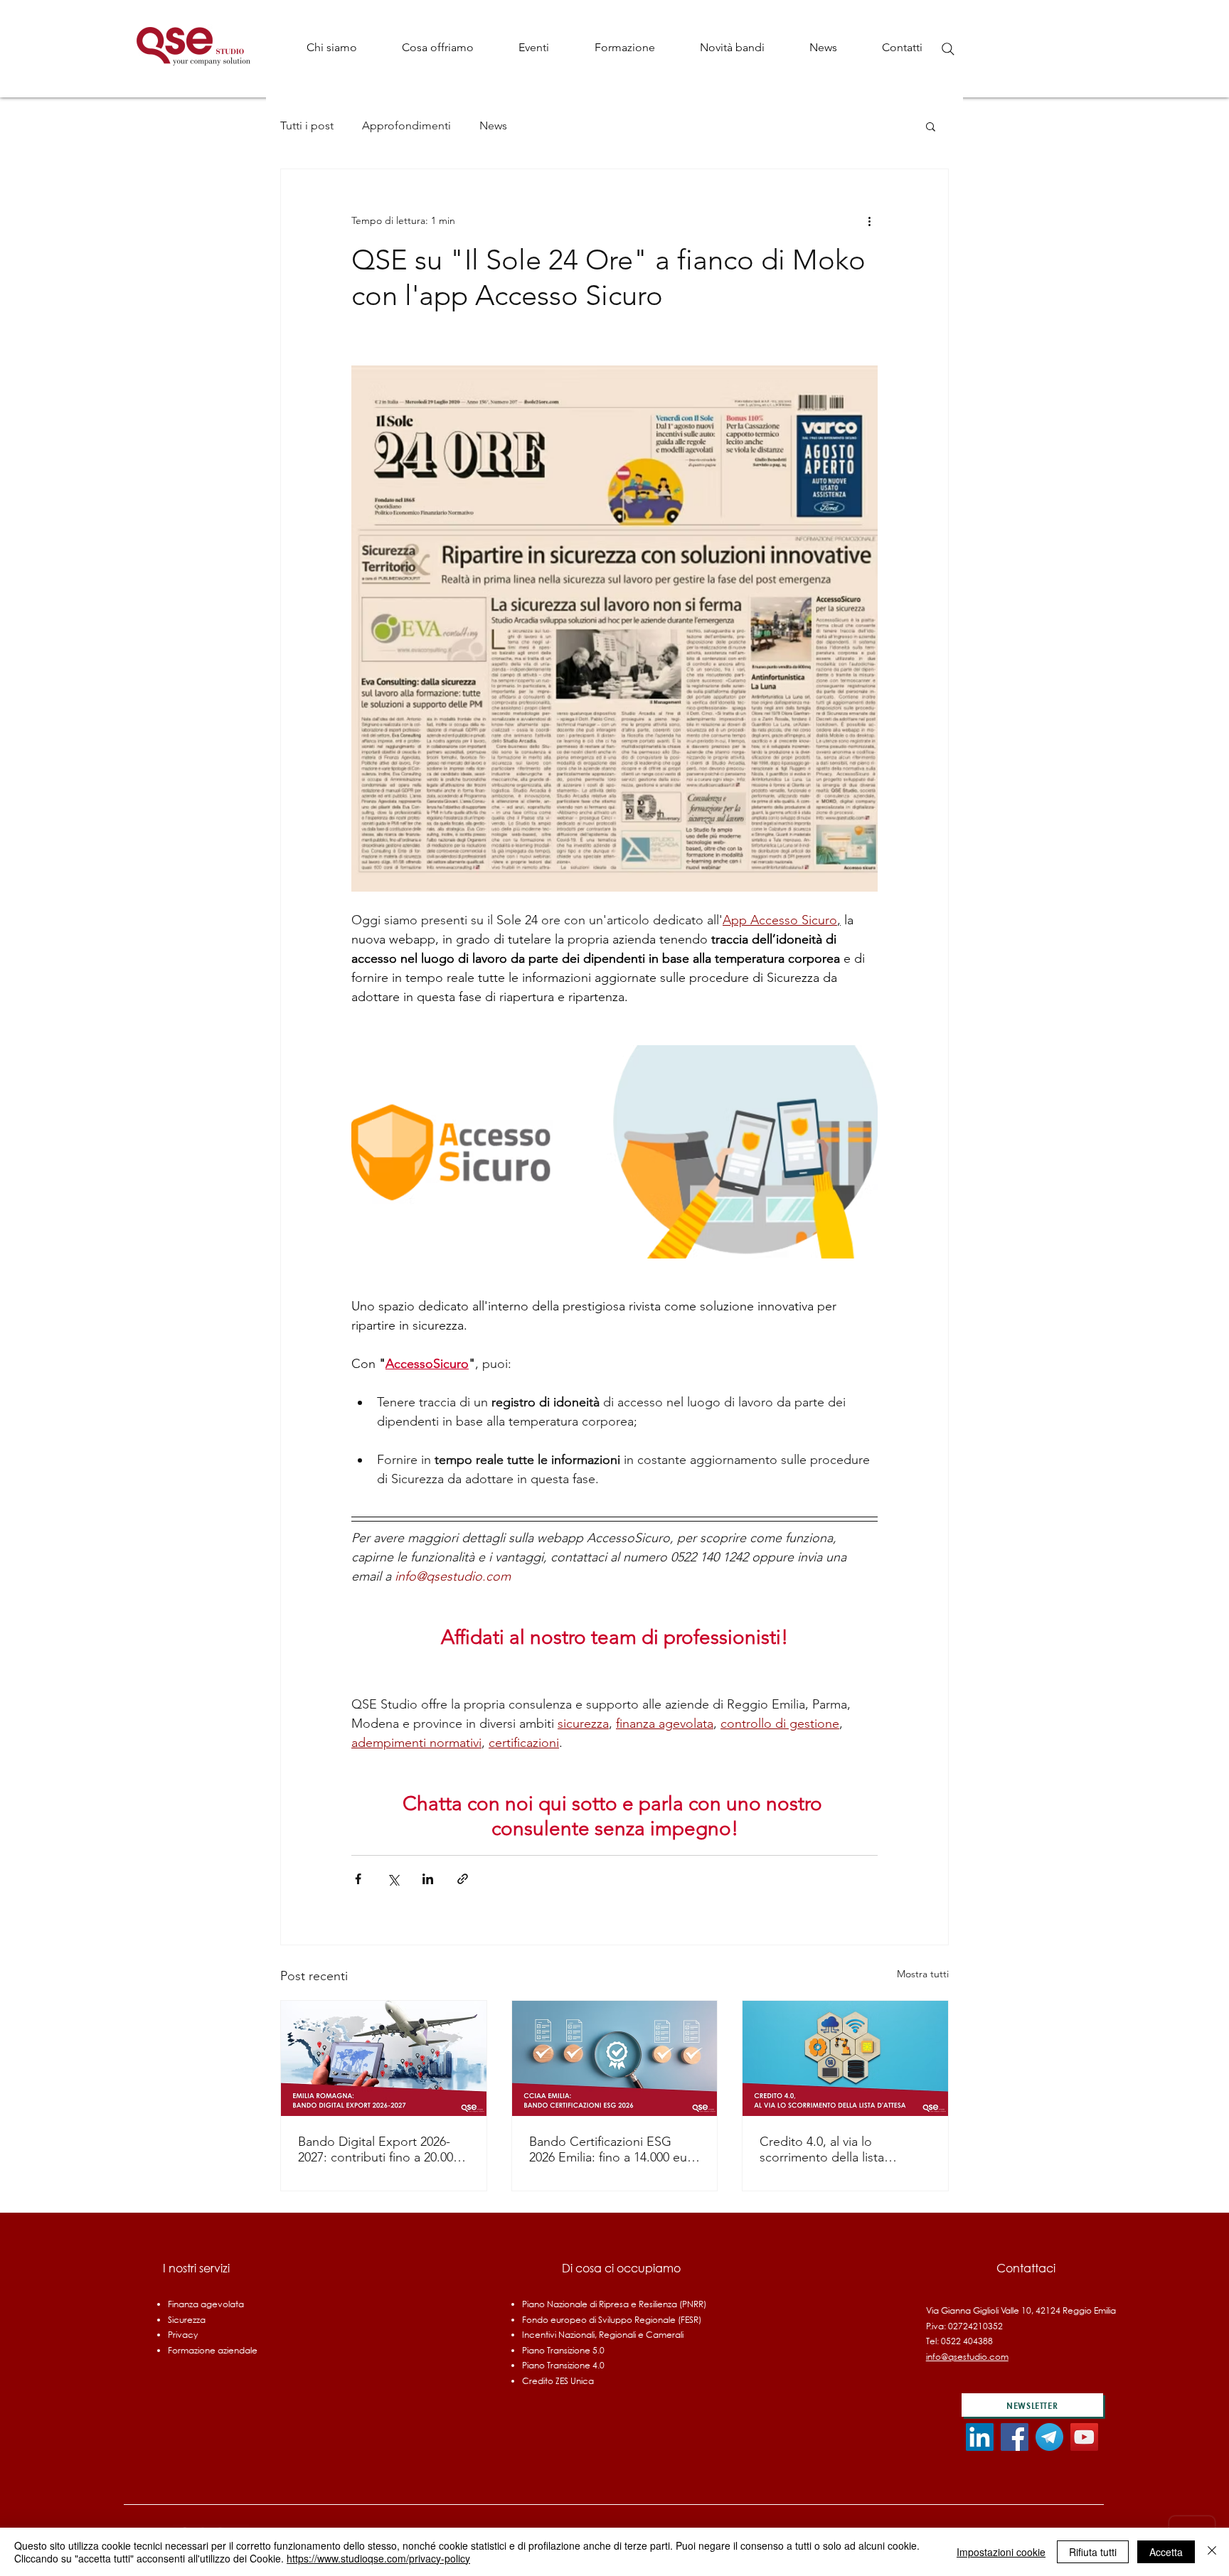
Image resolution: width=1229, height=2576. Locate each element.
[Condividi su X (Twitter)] (393, 1879)
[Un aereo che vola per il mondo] (384, 2058)
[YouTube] (1084, 2437)
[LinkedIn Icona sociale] (980, 2437)
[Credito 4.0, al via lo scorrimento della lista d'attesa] (845, 2058)
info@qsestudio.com (967, 2357)
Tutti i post (307, 125)
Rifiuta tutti (1093, 2552)
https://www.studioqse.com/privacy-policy (378, 2558)
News (493, 125)
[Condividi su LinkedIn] (428, 1879)
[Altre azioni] (869, 220)
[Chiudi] (1212, 2552)
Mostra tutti (923, 1974)
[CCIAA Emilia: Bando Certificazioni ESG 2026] (615, 2058)
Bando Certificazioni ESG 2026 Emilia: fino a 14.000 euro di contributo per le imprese (614, 2149)
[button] (437, 47)
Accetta (1166, 2552)
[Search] (948, 49)
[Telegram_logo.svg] (1049, 2437)
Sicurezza (187, 2320)
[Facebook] (1015, 2437)
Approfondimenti (406, 125)
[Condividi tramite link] (463, 1879)
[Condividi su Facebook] (358, 1879)
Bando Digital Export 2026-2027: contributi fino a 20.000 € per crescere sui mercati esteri (383, 2149)
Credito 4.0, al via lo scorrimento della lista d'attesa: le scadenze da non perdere (841, 2149)
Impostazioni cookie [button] (1001, 2552)
